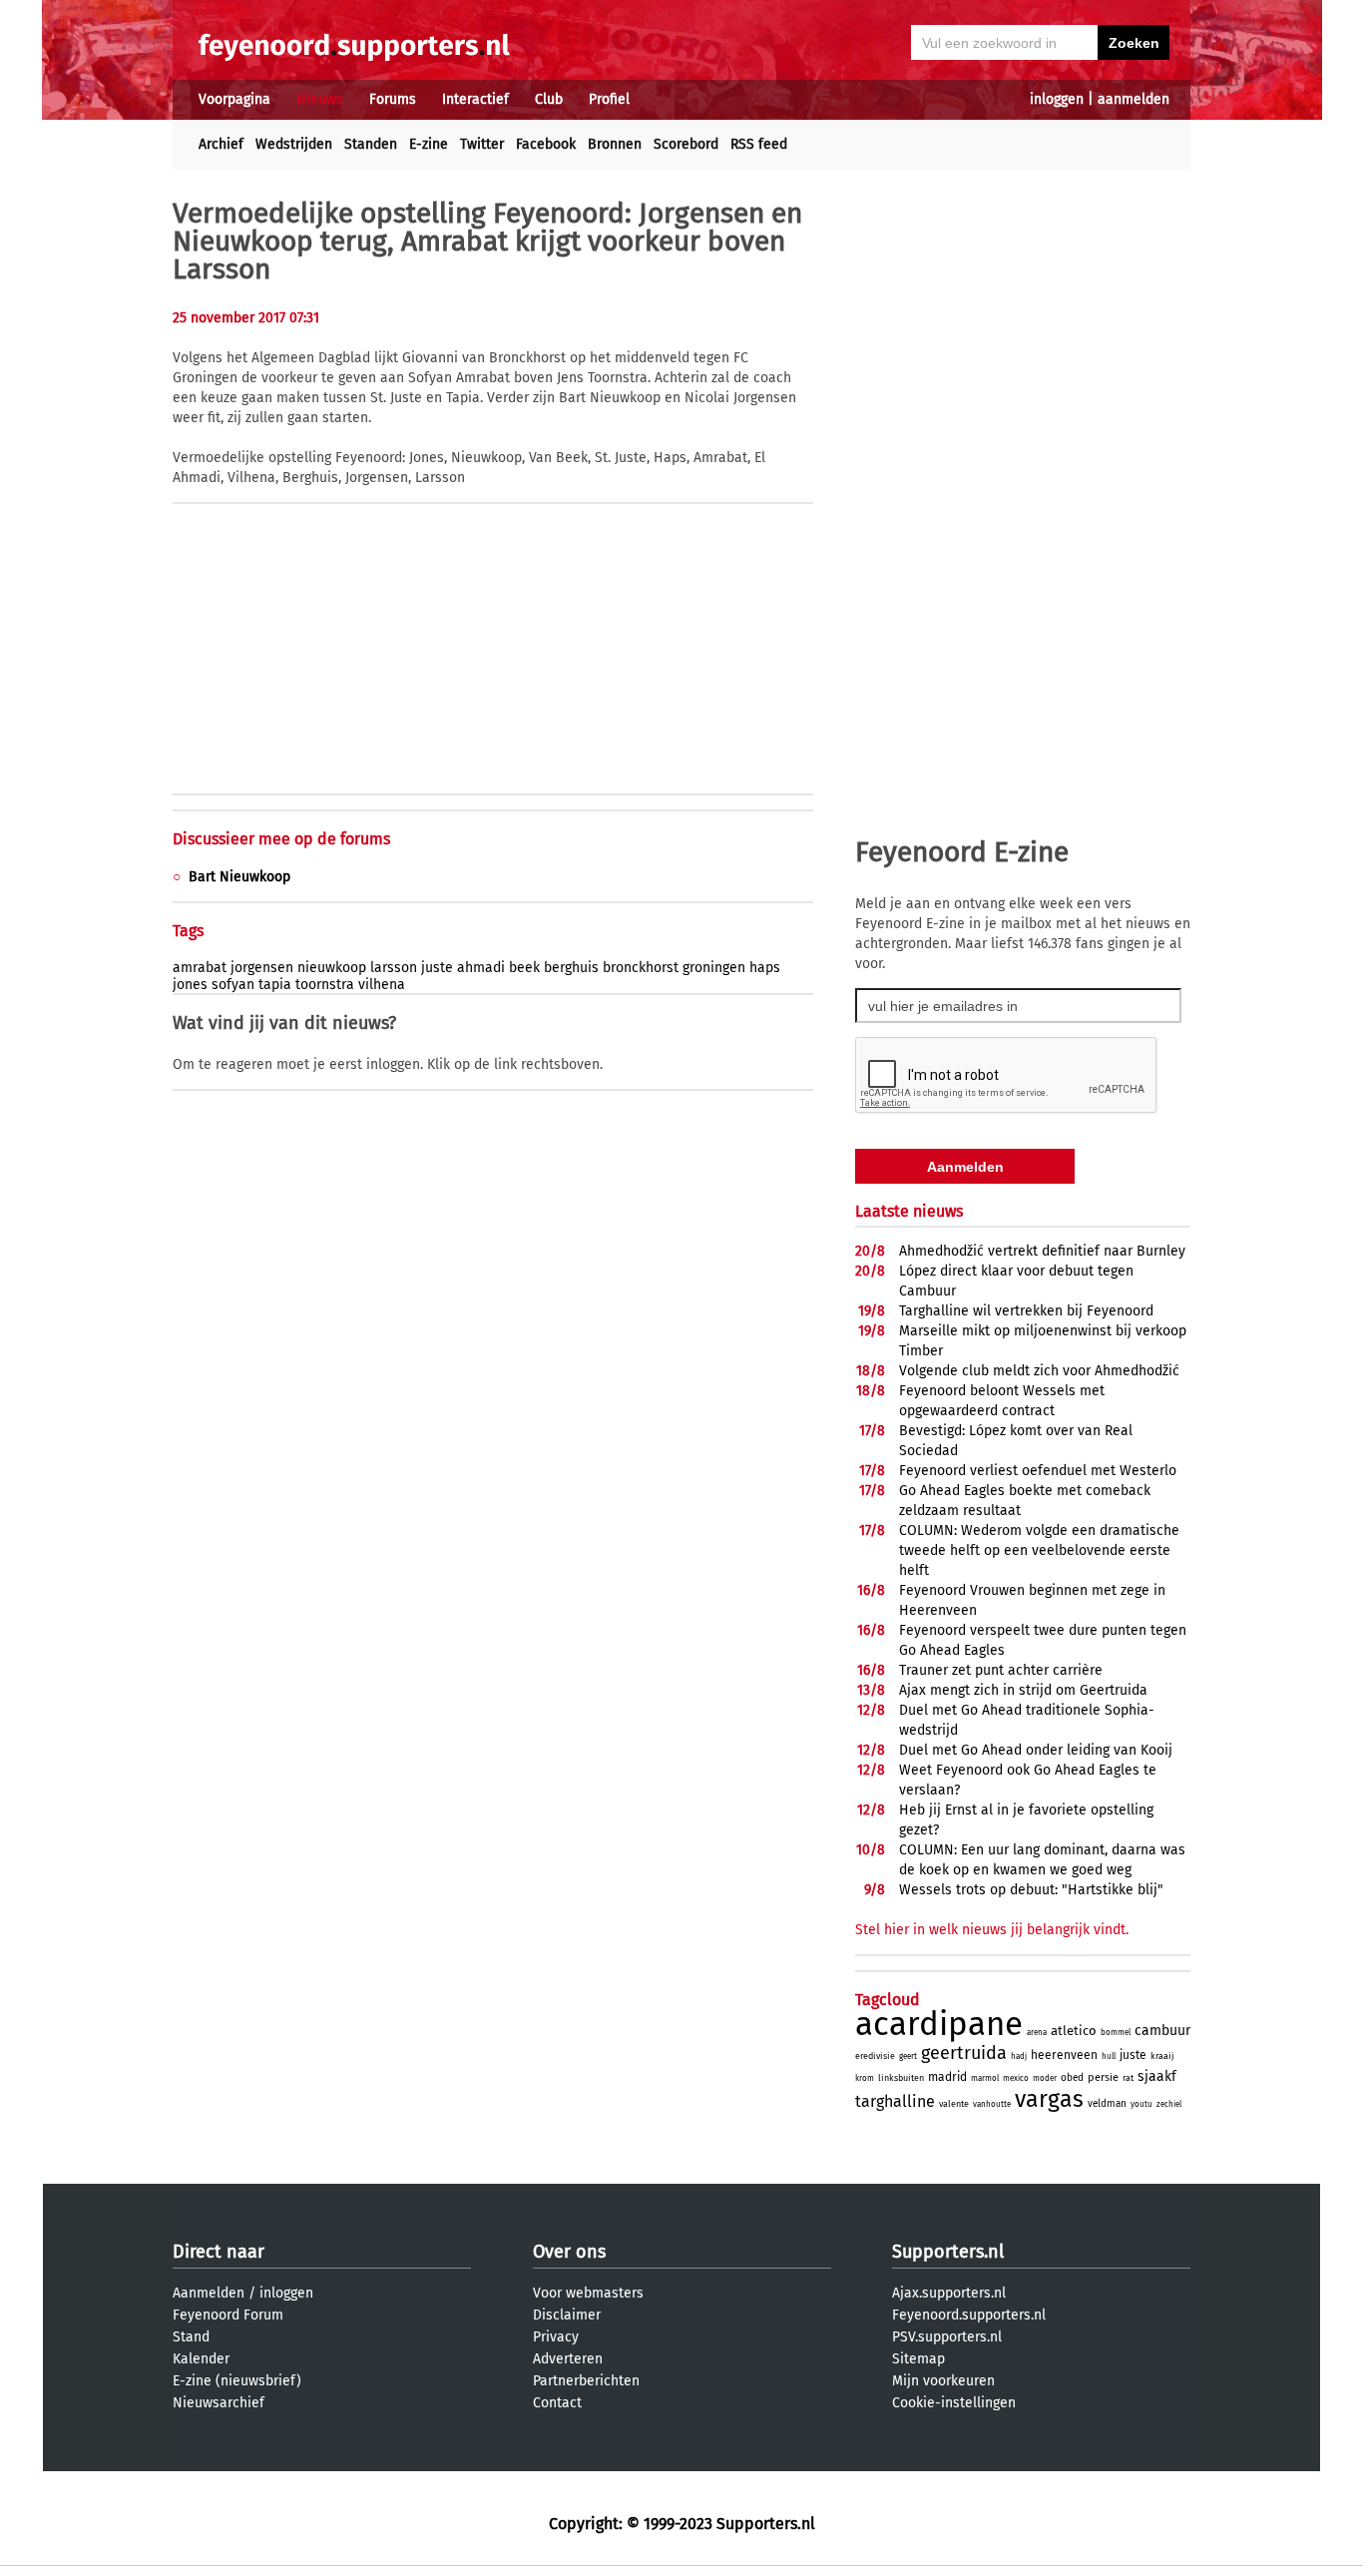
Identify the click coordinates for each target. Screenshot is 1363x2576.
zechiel (1169, 2104)
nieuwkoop (332, 968)
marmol (985, 2078)
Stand (191, 2337)
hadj (1019, 2057)
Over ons (569, 2252)
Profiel (609, 99)
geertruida (964, 2053)
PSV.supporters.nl (947, 2337)
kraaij (1162, 2056)
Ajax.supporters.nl (949, 2293)
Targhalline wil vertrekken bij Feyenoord (1026, 1311)
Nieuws (320, 99)
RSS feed (759, 144)
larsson (394, 968)
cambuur (1162, 2031)
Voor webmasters (588, 2293)
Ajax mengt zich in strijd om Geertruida (1023, 1690)
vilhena (382, 985)
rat (1128, 2078)
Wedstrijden (294, 144)
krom (865, 2078)
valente (954, 2104)
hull (1109, 2057)
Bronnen (615, 144)
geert (908, 2057)
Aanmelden (209, 2293)
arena (1037, 2033)
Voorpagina (234, 99)
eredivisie (875, 2056)
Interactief (475, 99)
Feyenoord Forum (228, 2315)
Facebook (546, 144)
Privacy (556, 2337)
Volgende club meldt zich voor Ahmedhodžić (1039, 1371)
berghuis (571, 968)
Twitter (482, 144)
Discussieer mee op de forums (281, 839)
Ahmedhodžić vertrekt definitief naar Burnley (1042, 1251)
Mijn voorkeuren (943, 2381)
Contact (557, 2403)
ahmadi (481, 968)
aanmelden (1134, 99)
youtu (1141, 2104)
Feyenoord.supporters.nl (969, 2315)
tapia (275, 985)
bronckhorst (641, 968)
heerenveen (1064, 2055)
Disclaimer (567, 2315)
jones (190, 985)
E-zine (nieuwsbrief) (237, 2381)
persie (1103, 2077)
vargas (1049, 2099)
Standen (371, 144)
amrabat (200, 968)
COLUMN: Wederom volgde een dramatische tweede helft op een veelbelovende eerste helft (1039, 1550)
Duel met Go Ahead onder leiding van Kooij (1036, 1750)
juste (437, 968)
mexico (1016, 2078)
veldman (1107, 2104)
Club (549, 99)
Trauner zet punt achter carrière (1001, 1670)
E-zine (429, 144)
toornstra (325, 985)
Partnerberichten (586, 2381)
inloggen (1057, 99)
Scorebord (686, 144)
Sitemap (918, 2359)
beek (524, 968)
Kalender (201, 2359)
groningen (714, 968)
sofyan (233, 985)
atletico (1074, 2031)
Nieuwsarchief (219, 2403)
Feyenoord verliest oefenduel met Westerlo (1038, 1471)
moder (1045, 2078)
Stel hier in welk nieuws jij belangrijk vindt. (992, 1930)
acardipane (939, 2024)
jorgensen (262, 968)
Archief (221, 144)
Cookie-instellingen (954, 2403)
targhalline (895, 2101)
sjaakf (1157, 2076)
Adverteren (568, 2359)
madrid (947, 2077)
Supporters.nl (948, 2252)
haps (765, 968)
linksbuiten (901, 2078)
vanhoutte (992, 2104)
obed (1072, 2078)
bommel (1116, 2033)
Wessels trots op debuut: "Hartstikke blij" (1031, 1890)
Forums (393, 99)
